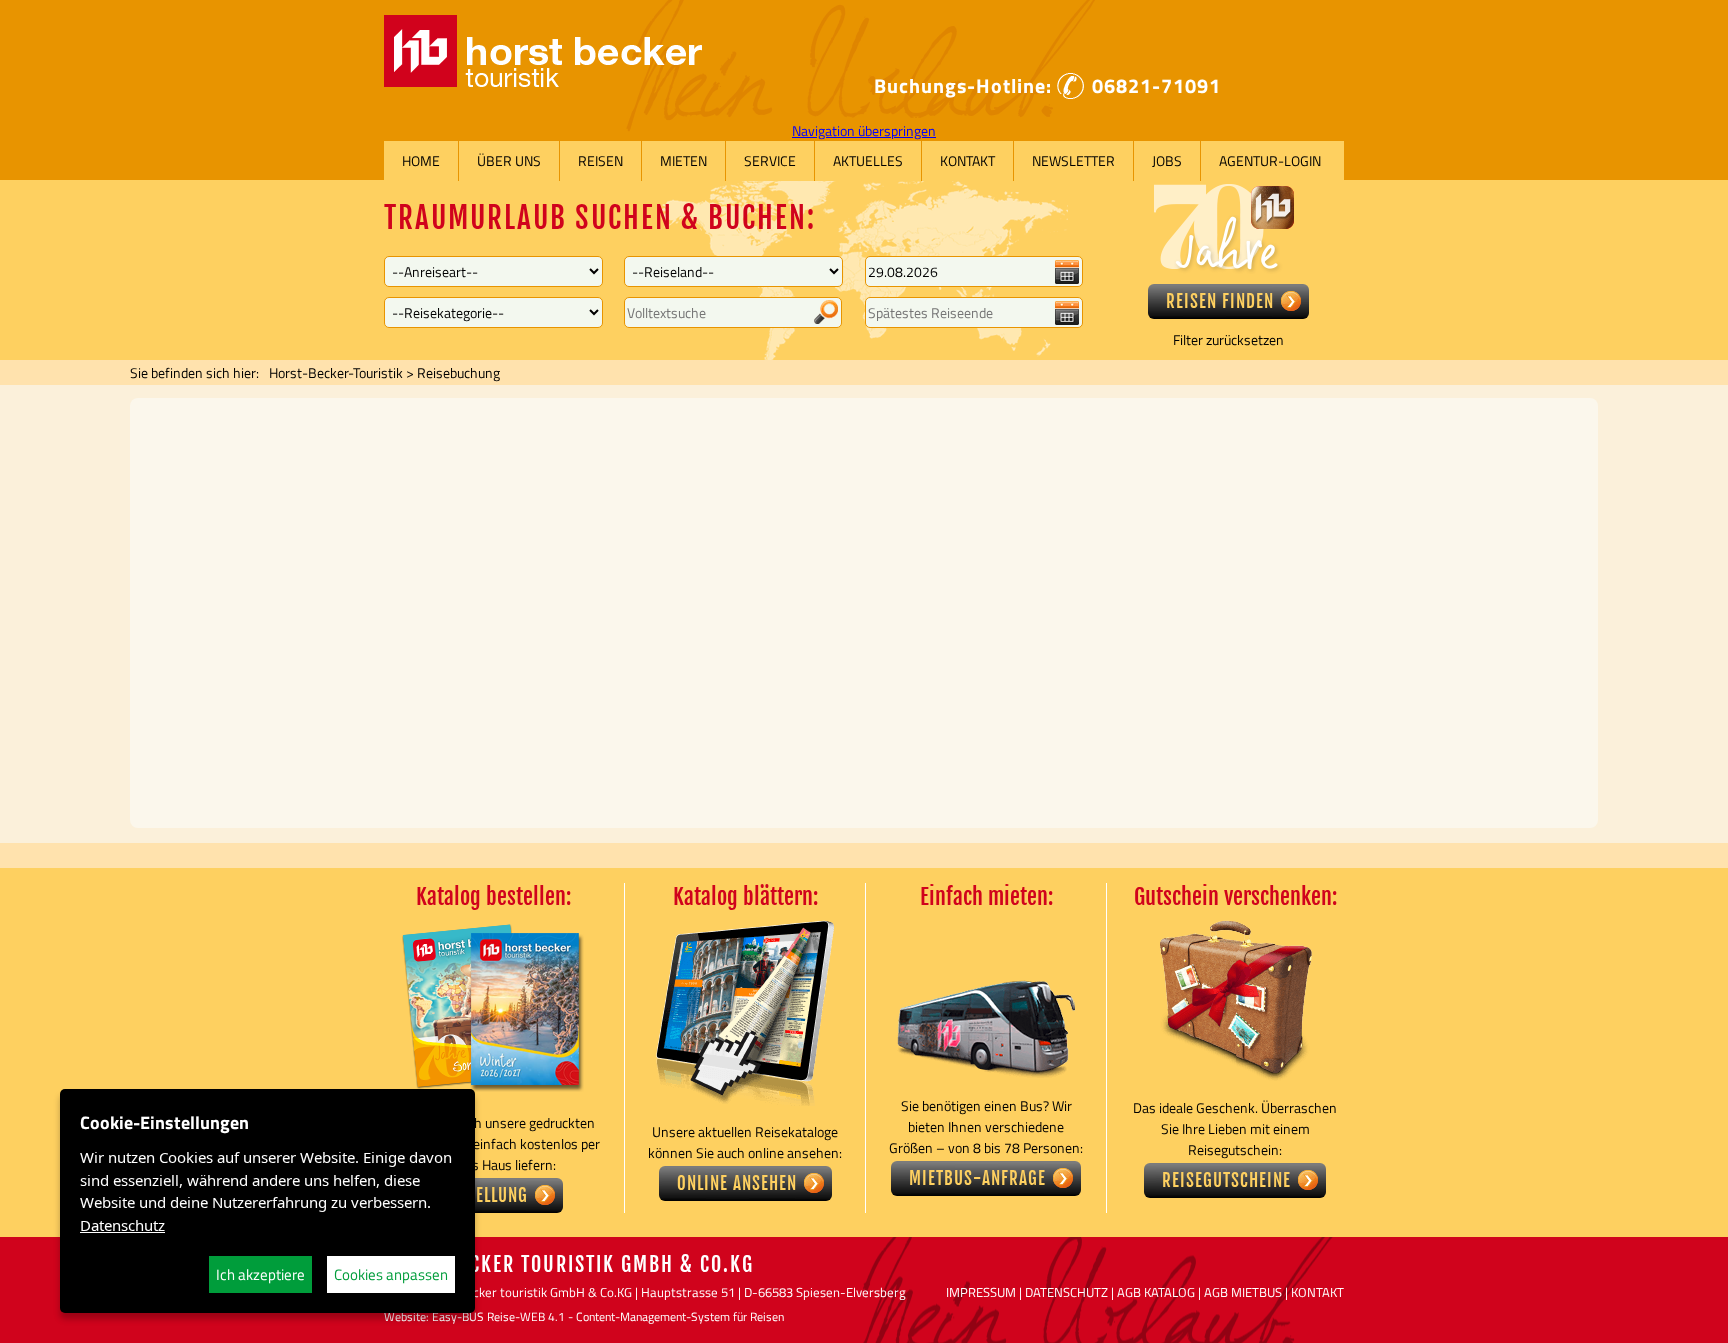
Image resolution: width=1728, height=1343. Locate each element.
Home (421, 160)
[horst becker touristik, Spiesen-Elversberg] (543, 81)
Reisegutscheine (1226, 1180)
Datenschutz (122, 1225)
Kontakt (967, 160)
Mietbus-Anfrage (977, 1178)
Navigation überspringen (864, 130)
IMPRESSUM (981, 1292)
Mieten (683, 160)
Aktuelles (868, 160)
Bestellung (484, 1195)
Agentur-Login (1270, 160)
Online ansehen (737, 1183)
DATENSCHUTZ (1066, 1292)
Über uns (509, 160)
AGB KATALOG (1156, 1292)
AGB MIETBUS (1243, 1292)
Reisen (600, 160)
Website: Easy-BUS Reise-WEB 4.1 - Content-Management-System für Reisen (584, 1316)
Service (770, 160)
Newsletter (1073, 160)
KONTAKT (1317, 1292)
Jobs (1167, 160)
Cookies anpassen (391, 1274)
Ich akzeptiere (260, 1274)
